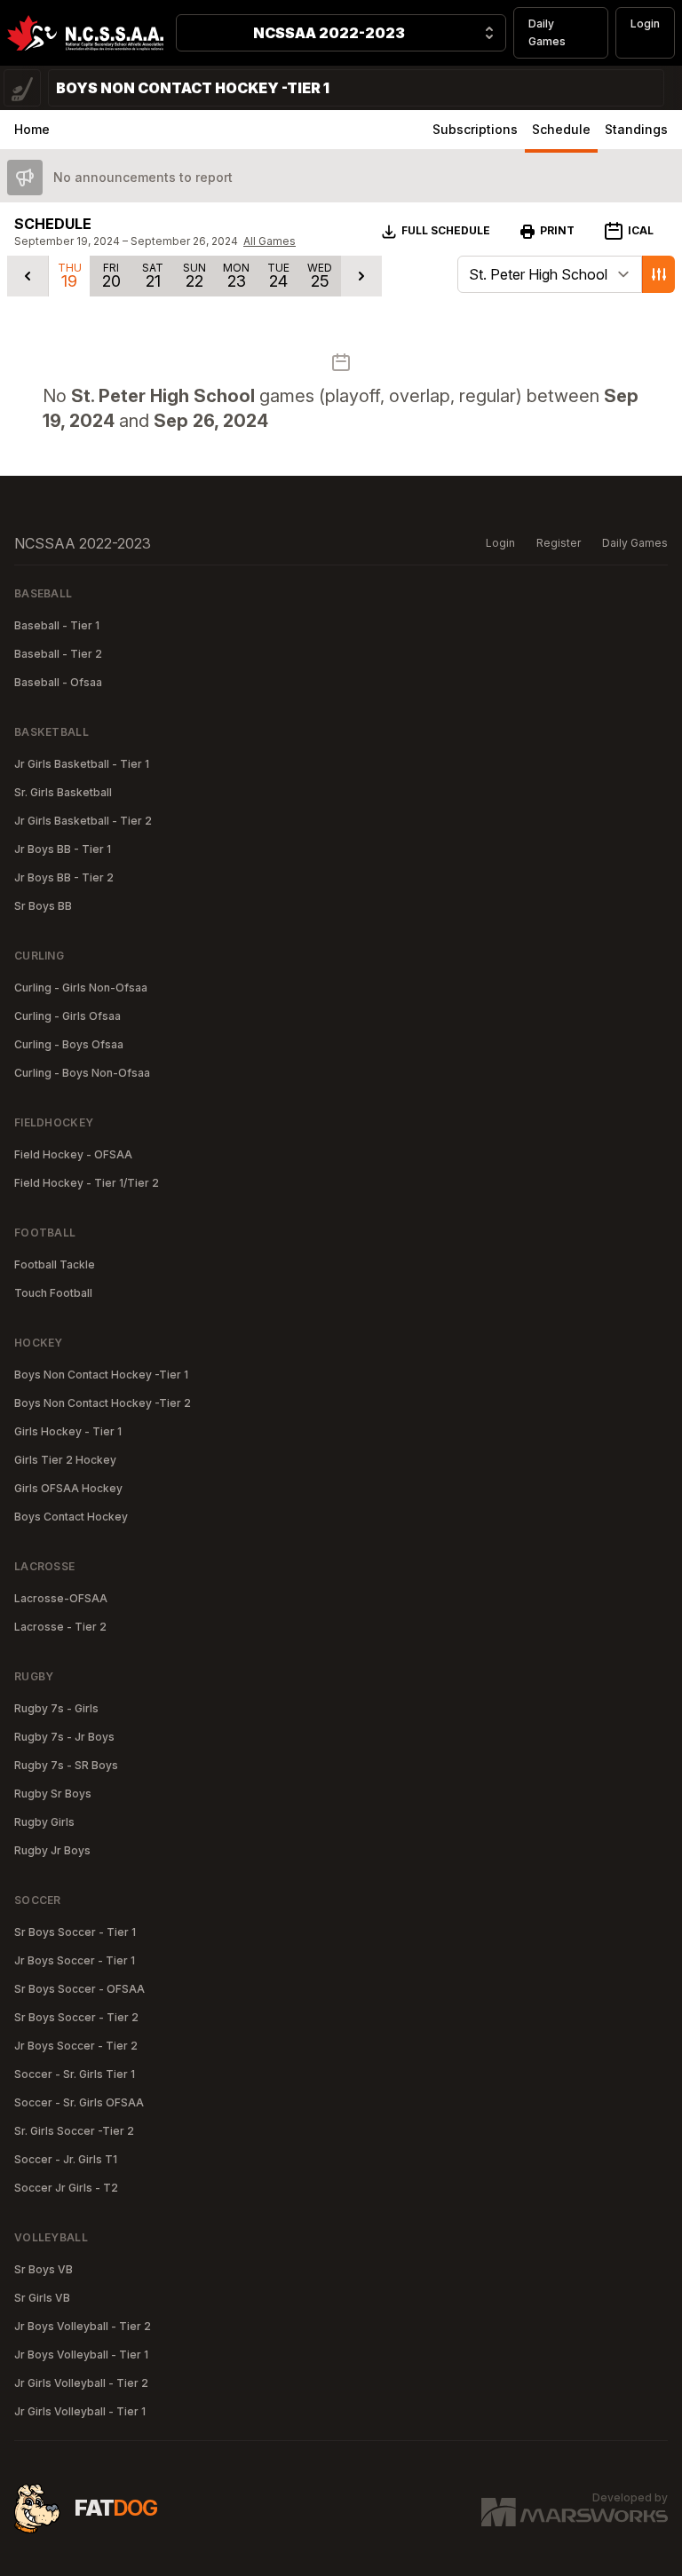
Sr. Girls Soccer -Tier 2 (74, 2131)
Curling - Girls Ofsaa (67, 1016)
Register (559, 543)
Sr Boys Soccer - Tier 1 (75, 1932)
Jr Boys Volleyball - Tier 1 (81, 2355)
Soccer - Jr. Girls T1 (66, 2159)
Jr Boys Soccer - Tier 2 (76, 2046)
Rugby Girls (44, 1822)
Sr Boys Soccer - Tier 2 (76, 2017)
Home (32, 129)
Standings (636, 129)
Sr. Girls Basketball (63, 792)
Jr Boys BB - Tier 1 (63, 849)
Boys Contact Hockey (71, 1517)
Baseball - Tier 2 (58, 654)
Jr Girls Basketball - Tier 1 (82, 764)
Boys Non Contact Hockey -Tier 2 (103, 1403)
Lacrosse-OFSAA (61, 1598)
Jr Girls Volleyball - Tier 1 (80, 2411)
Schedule (561, 129)
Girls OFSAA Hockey (68, 1488)
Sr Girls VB (42, 2298)
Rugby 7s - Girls (56, 1708)
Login (645, 24)
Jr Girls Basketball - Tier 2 (83, 821)
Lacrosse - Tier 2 (60, 1627)
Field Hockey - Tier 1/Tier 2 (87, 1183)
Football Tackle (55, 1264)
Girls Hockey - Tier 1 (68, 1431)
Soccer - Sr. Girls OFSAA (79, 2102)
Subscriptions (475, 129)
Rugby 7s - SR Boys (66, 1765)
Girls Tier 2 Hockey (65, 1460)
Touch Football (53, 1293)
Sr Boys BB (43, 906)
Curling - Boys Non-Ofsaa (82, 1073)
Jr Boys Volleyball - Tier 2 (83, 2326)
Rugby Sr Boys (53, 1794)
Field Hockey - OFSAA (73, 1154)
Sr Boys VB (44, 2269)
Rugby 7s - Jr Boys (64, 1737)
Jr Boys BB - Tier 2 (64, 877)
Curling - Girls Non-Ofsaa (81, 988)
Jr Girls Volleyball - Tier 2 (81, 2383)
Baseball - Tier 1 (57, 625)
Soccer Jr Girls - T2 (66, 2188)
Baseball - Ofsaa (58, 682)
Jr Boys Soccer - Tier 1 (75, 1960)
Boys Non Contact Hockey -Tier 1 (101, 1375)
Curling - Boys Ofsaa (69, 1044)
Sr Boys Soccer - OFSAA (79, 1989)
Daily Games (547, 32)
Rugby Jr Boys (52, 1850)
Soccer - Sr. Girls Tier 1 (75, 2074)
